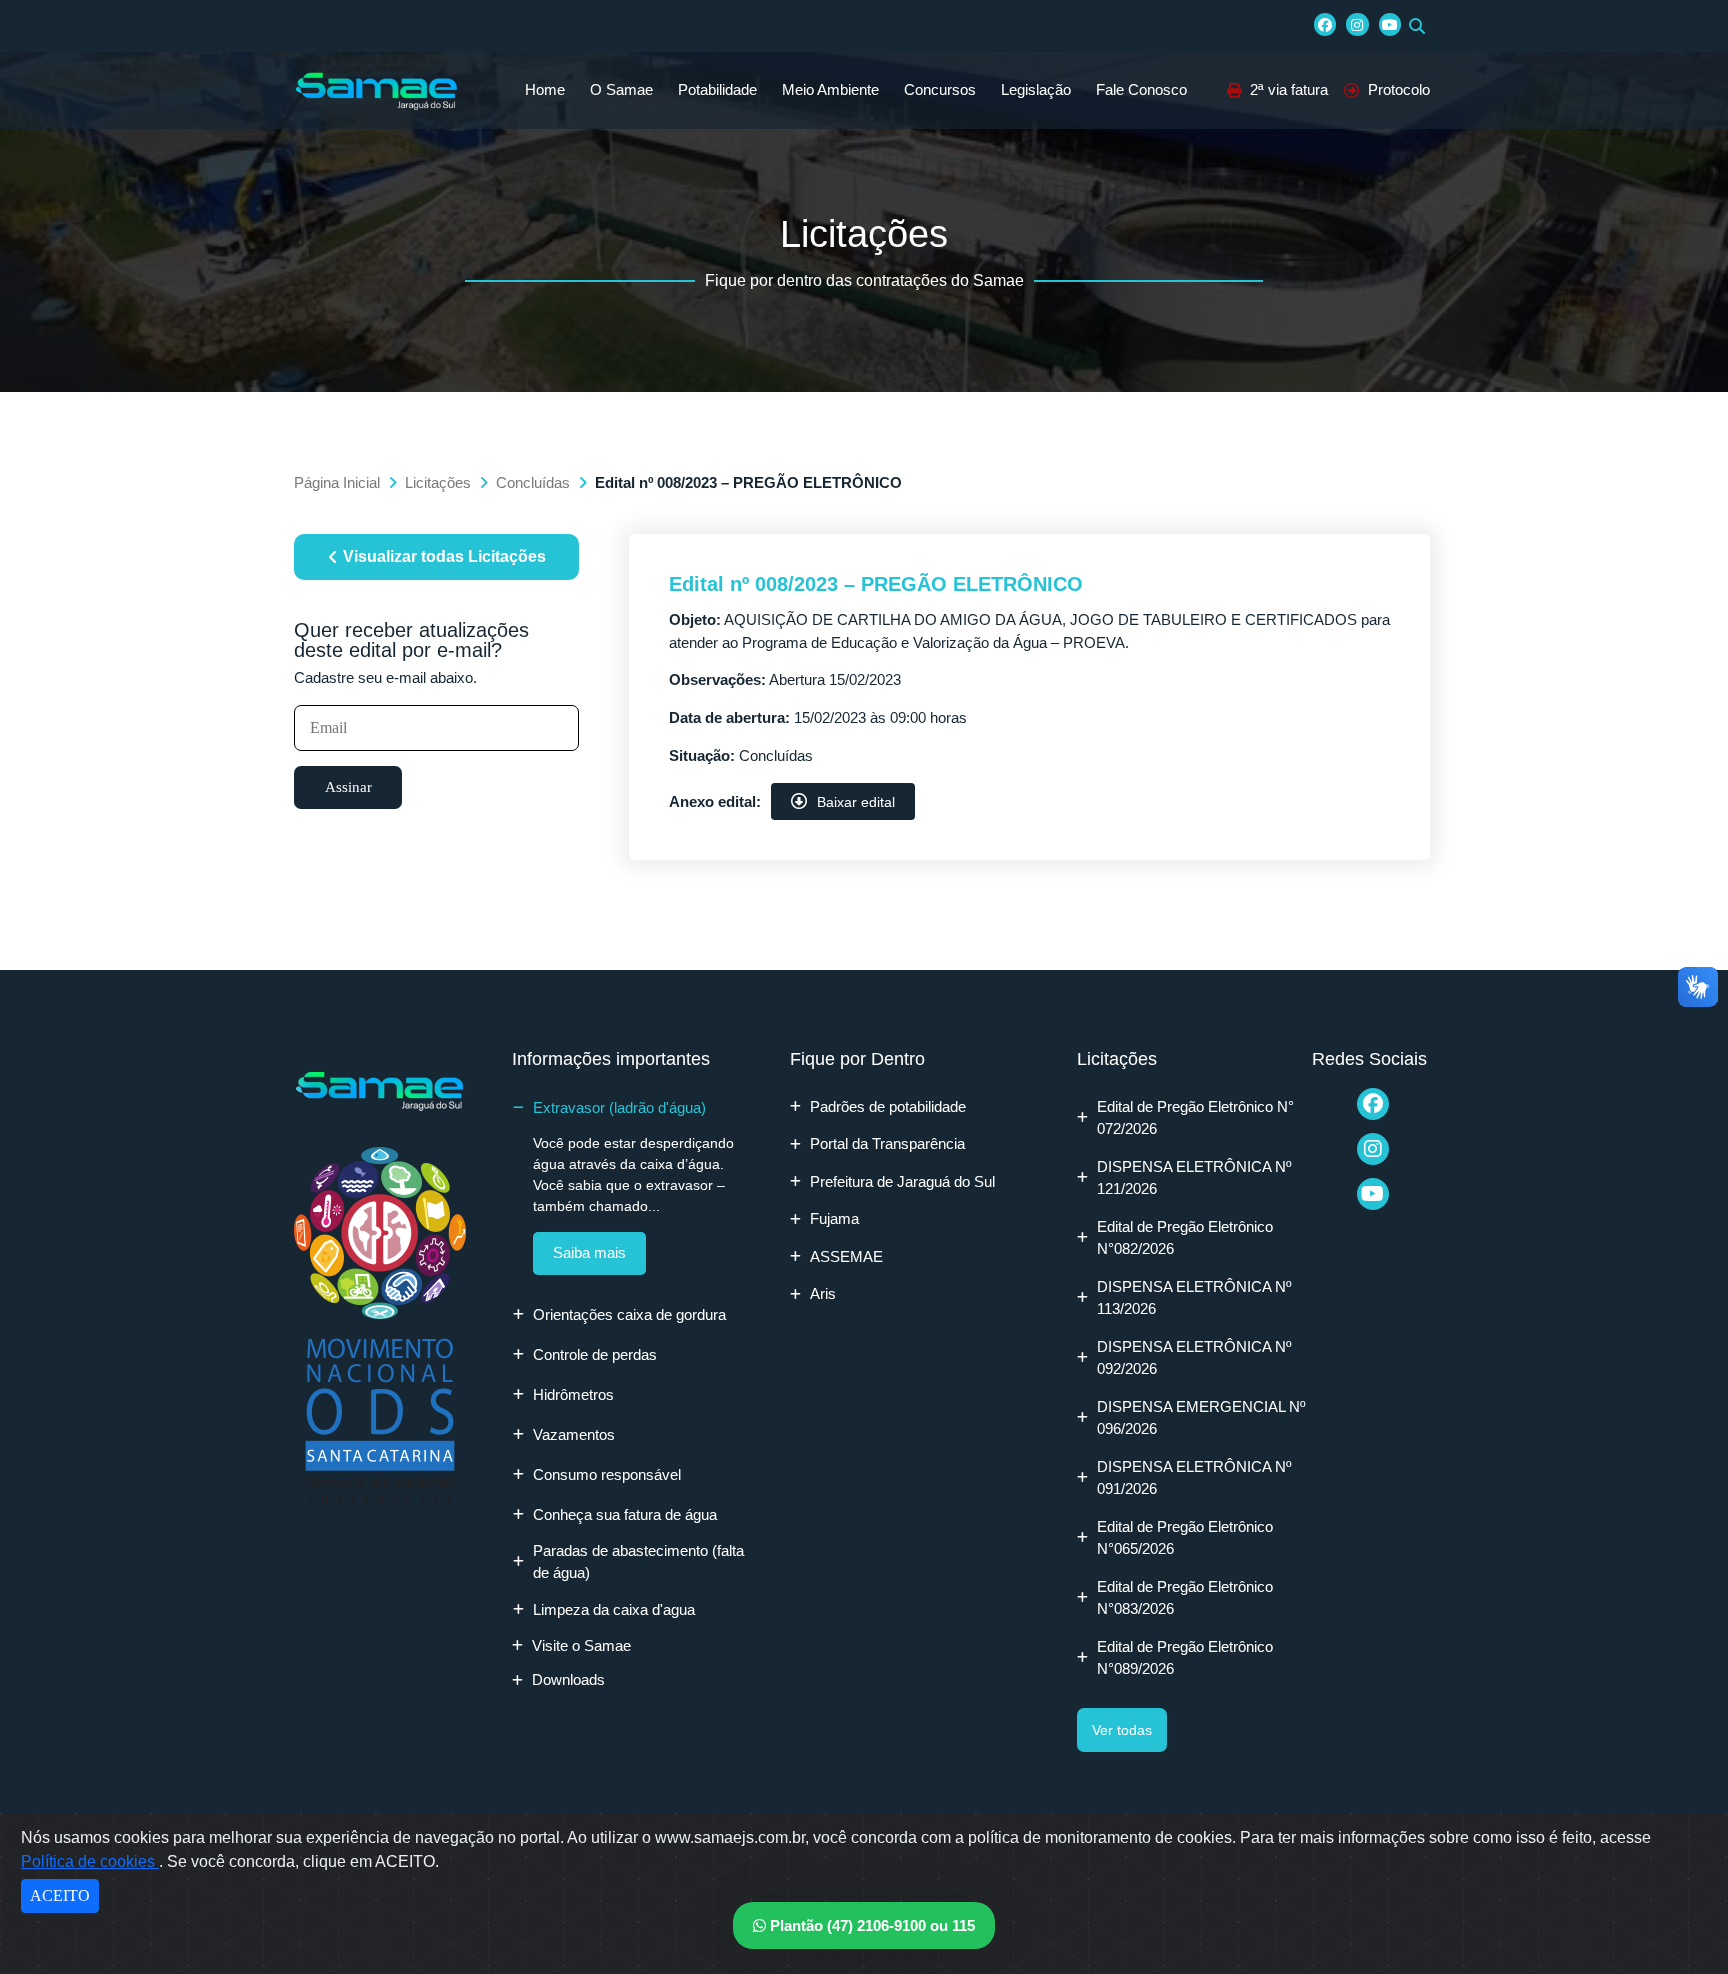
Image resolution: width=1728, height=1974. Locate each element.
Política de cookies (90, 1861)
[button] (1417, 26)
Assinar (348, 787)
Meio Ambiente (830, 89)
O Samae (621, 89)
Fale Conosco (1141, 89)
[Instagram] (1357, 24)
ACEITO (60, 1895)
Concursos (940, 89)
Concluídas (533, 482)
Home (545, 89)
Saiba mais (589, 1252)
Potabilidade (717, 89)
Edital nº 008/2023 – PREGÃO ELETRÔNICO (876, 584)
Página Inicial (337, 482)
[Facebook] (1325, 24)
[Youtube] (1390, 24)
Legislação (1036, 89)
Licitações (438, 482)
